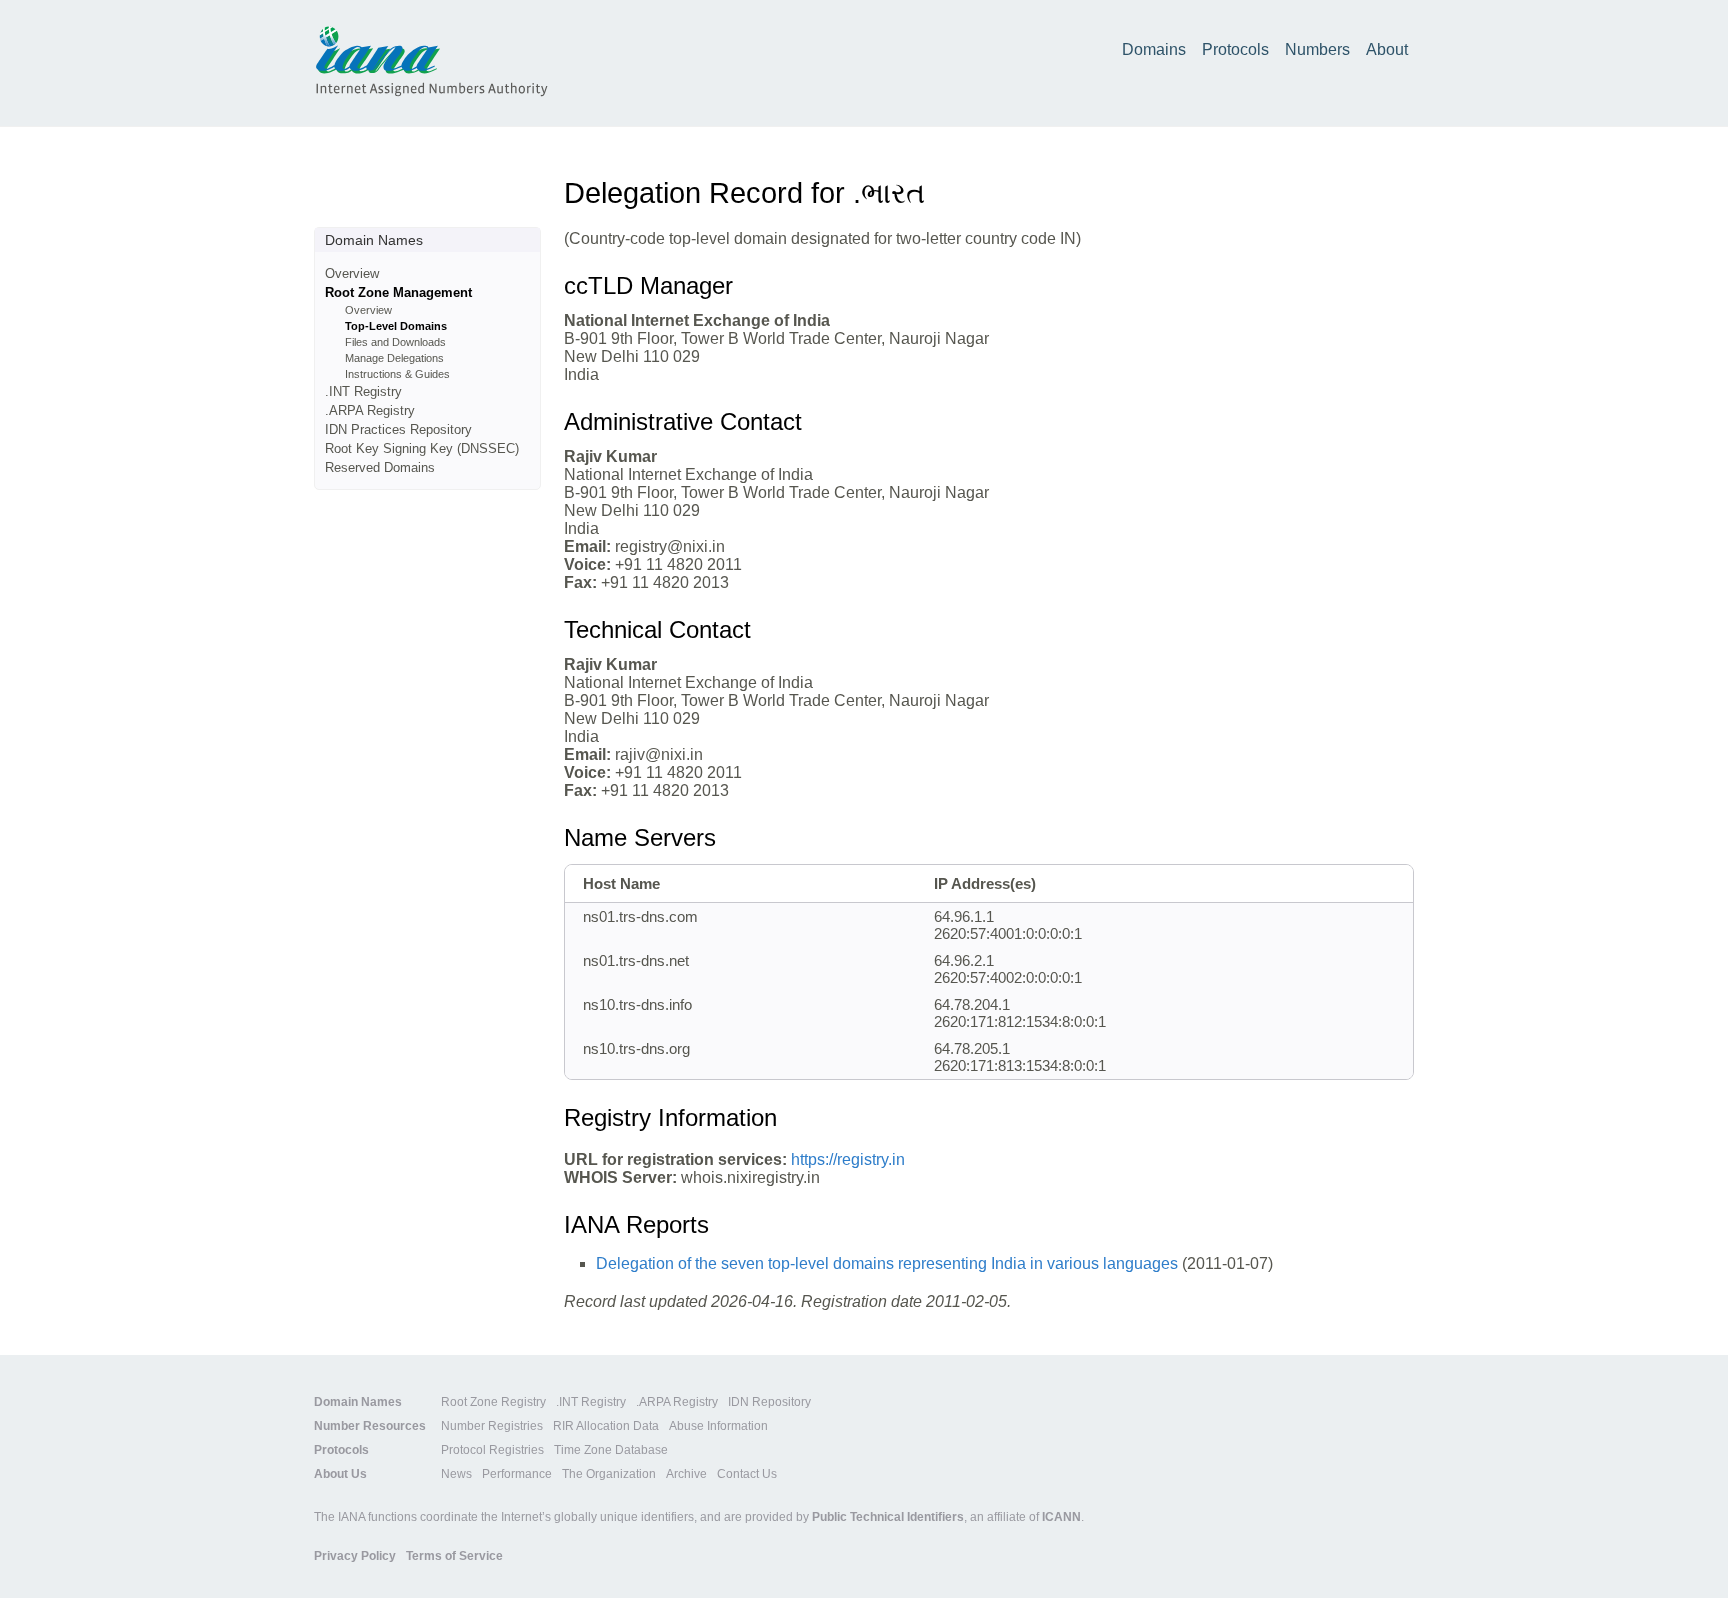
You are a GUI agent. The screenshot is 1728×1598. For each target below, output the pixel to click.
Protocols (1235, 49)
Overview (352, 273)
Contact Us (747, 1474)
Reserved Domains (380, 467)
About (1387, 49)
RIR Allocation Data (606, 1426)
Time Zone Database (611, 1450)
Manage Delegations (394, 358)
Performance (517, 1474)
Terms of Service (454, 1556)
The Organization (609, 1474)
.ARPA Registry (370, 410)
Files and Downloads (395, 342)
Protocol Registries (492, 1450)
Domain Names (358, 1402)
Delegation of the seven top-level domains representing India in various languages (887, 1263)
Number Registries (492, 1426)
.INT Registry (363, 391)
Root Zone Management (398, 292)
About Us (340, 1474)
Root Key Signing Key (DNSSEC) (422, 448)
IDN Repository (769, 1402)
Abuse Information (718, 1426)
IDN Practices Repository (398, 429)
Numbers (1317, 49)
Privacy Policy (355, 1556)
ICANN (1061, 1517)
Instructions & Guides (397, 374)
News (456, 1474)
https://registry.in (848, 1159)
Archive (686, 1474)
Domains (1154, 49)
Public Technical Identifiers (888, 1517)
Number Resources (370, 1426)
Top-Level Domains (396, 326)
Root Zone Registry (493, 1402)
